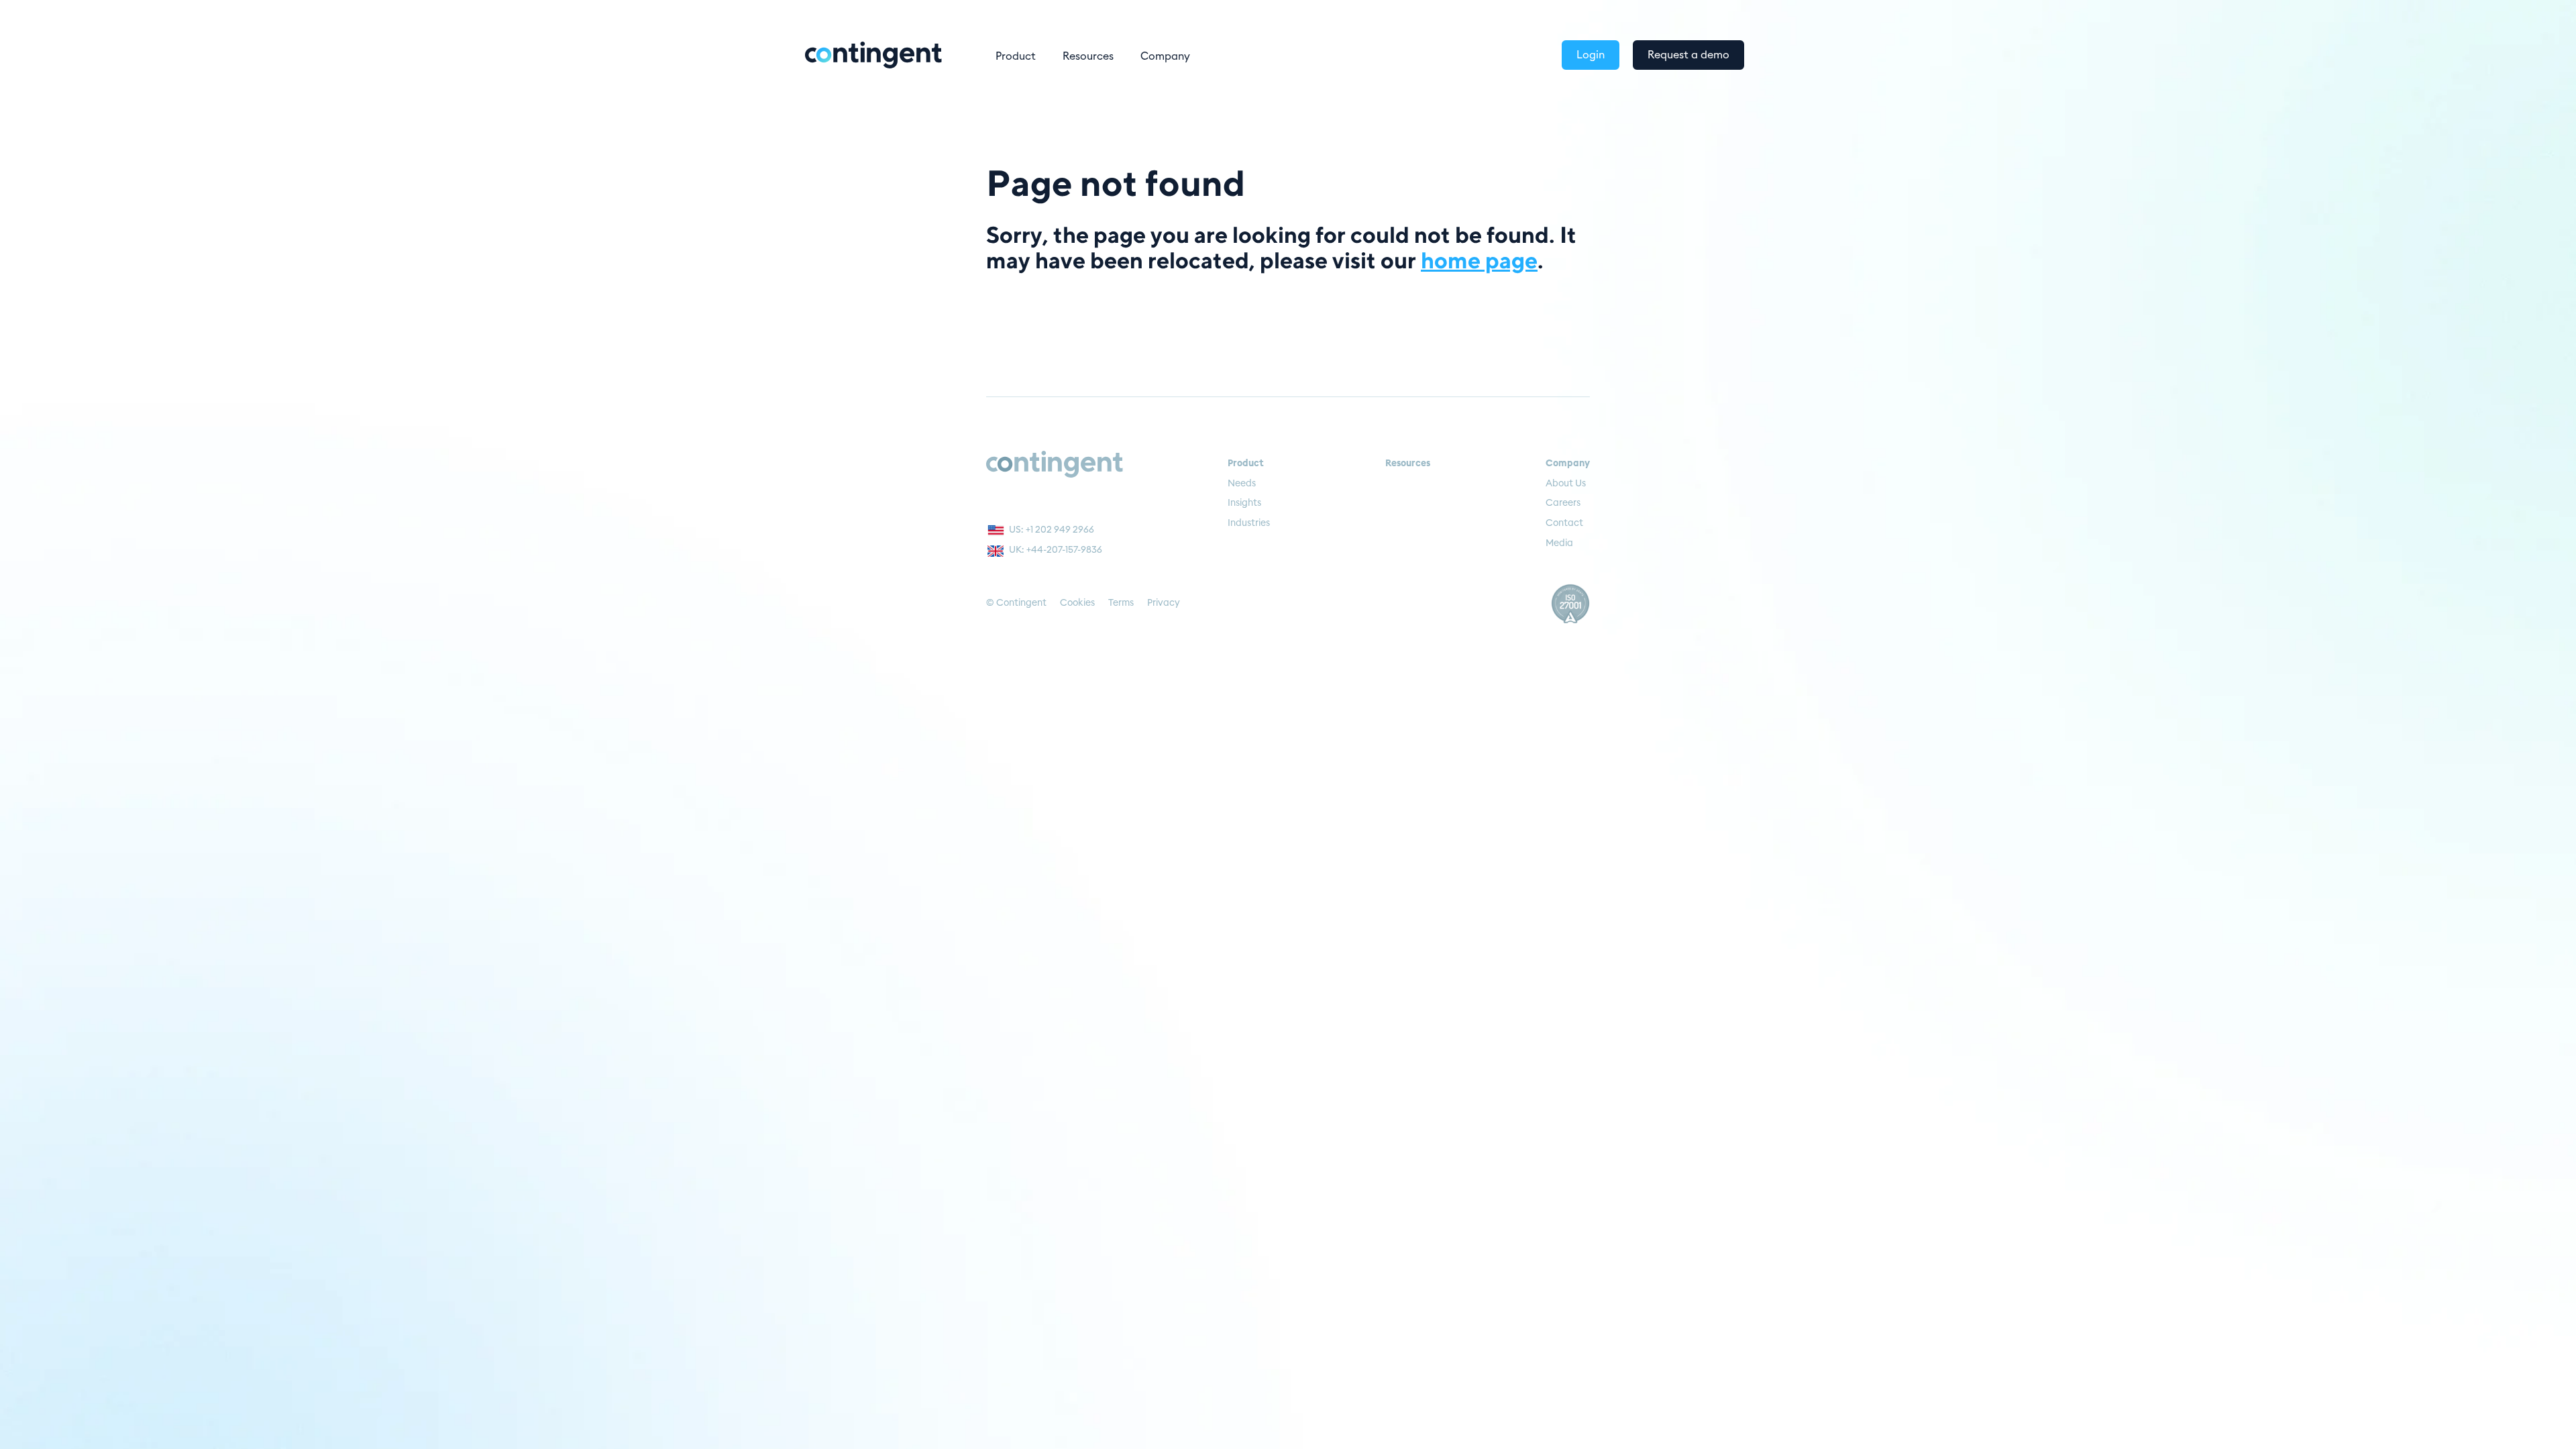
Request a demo (1688, 55)
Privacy (1164, 603)
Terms (1121, 603)
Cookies (1077, 603)
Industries (1249, 523)
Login (1591, 55)
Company (1165, 56)
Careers (1563, 503)
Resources (1088, 56)
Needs (1242, 484)
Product (1016, 56)
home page (1479, 260)
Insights (1244, 503)
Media (1559, 543)
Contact (1564, 523)
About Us (1566, 484)
